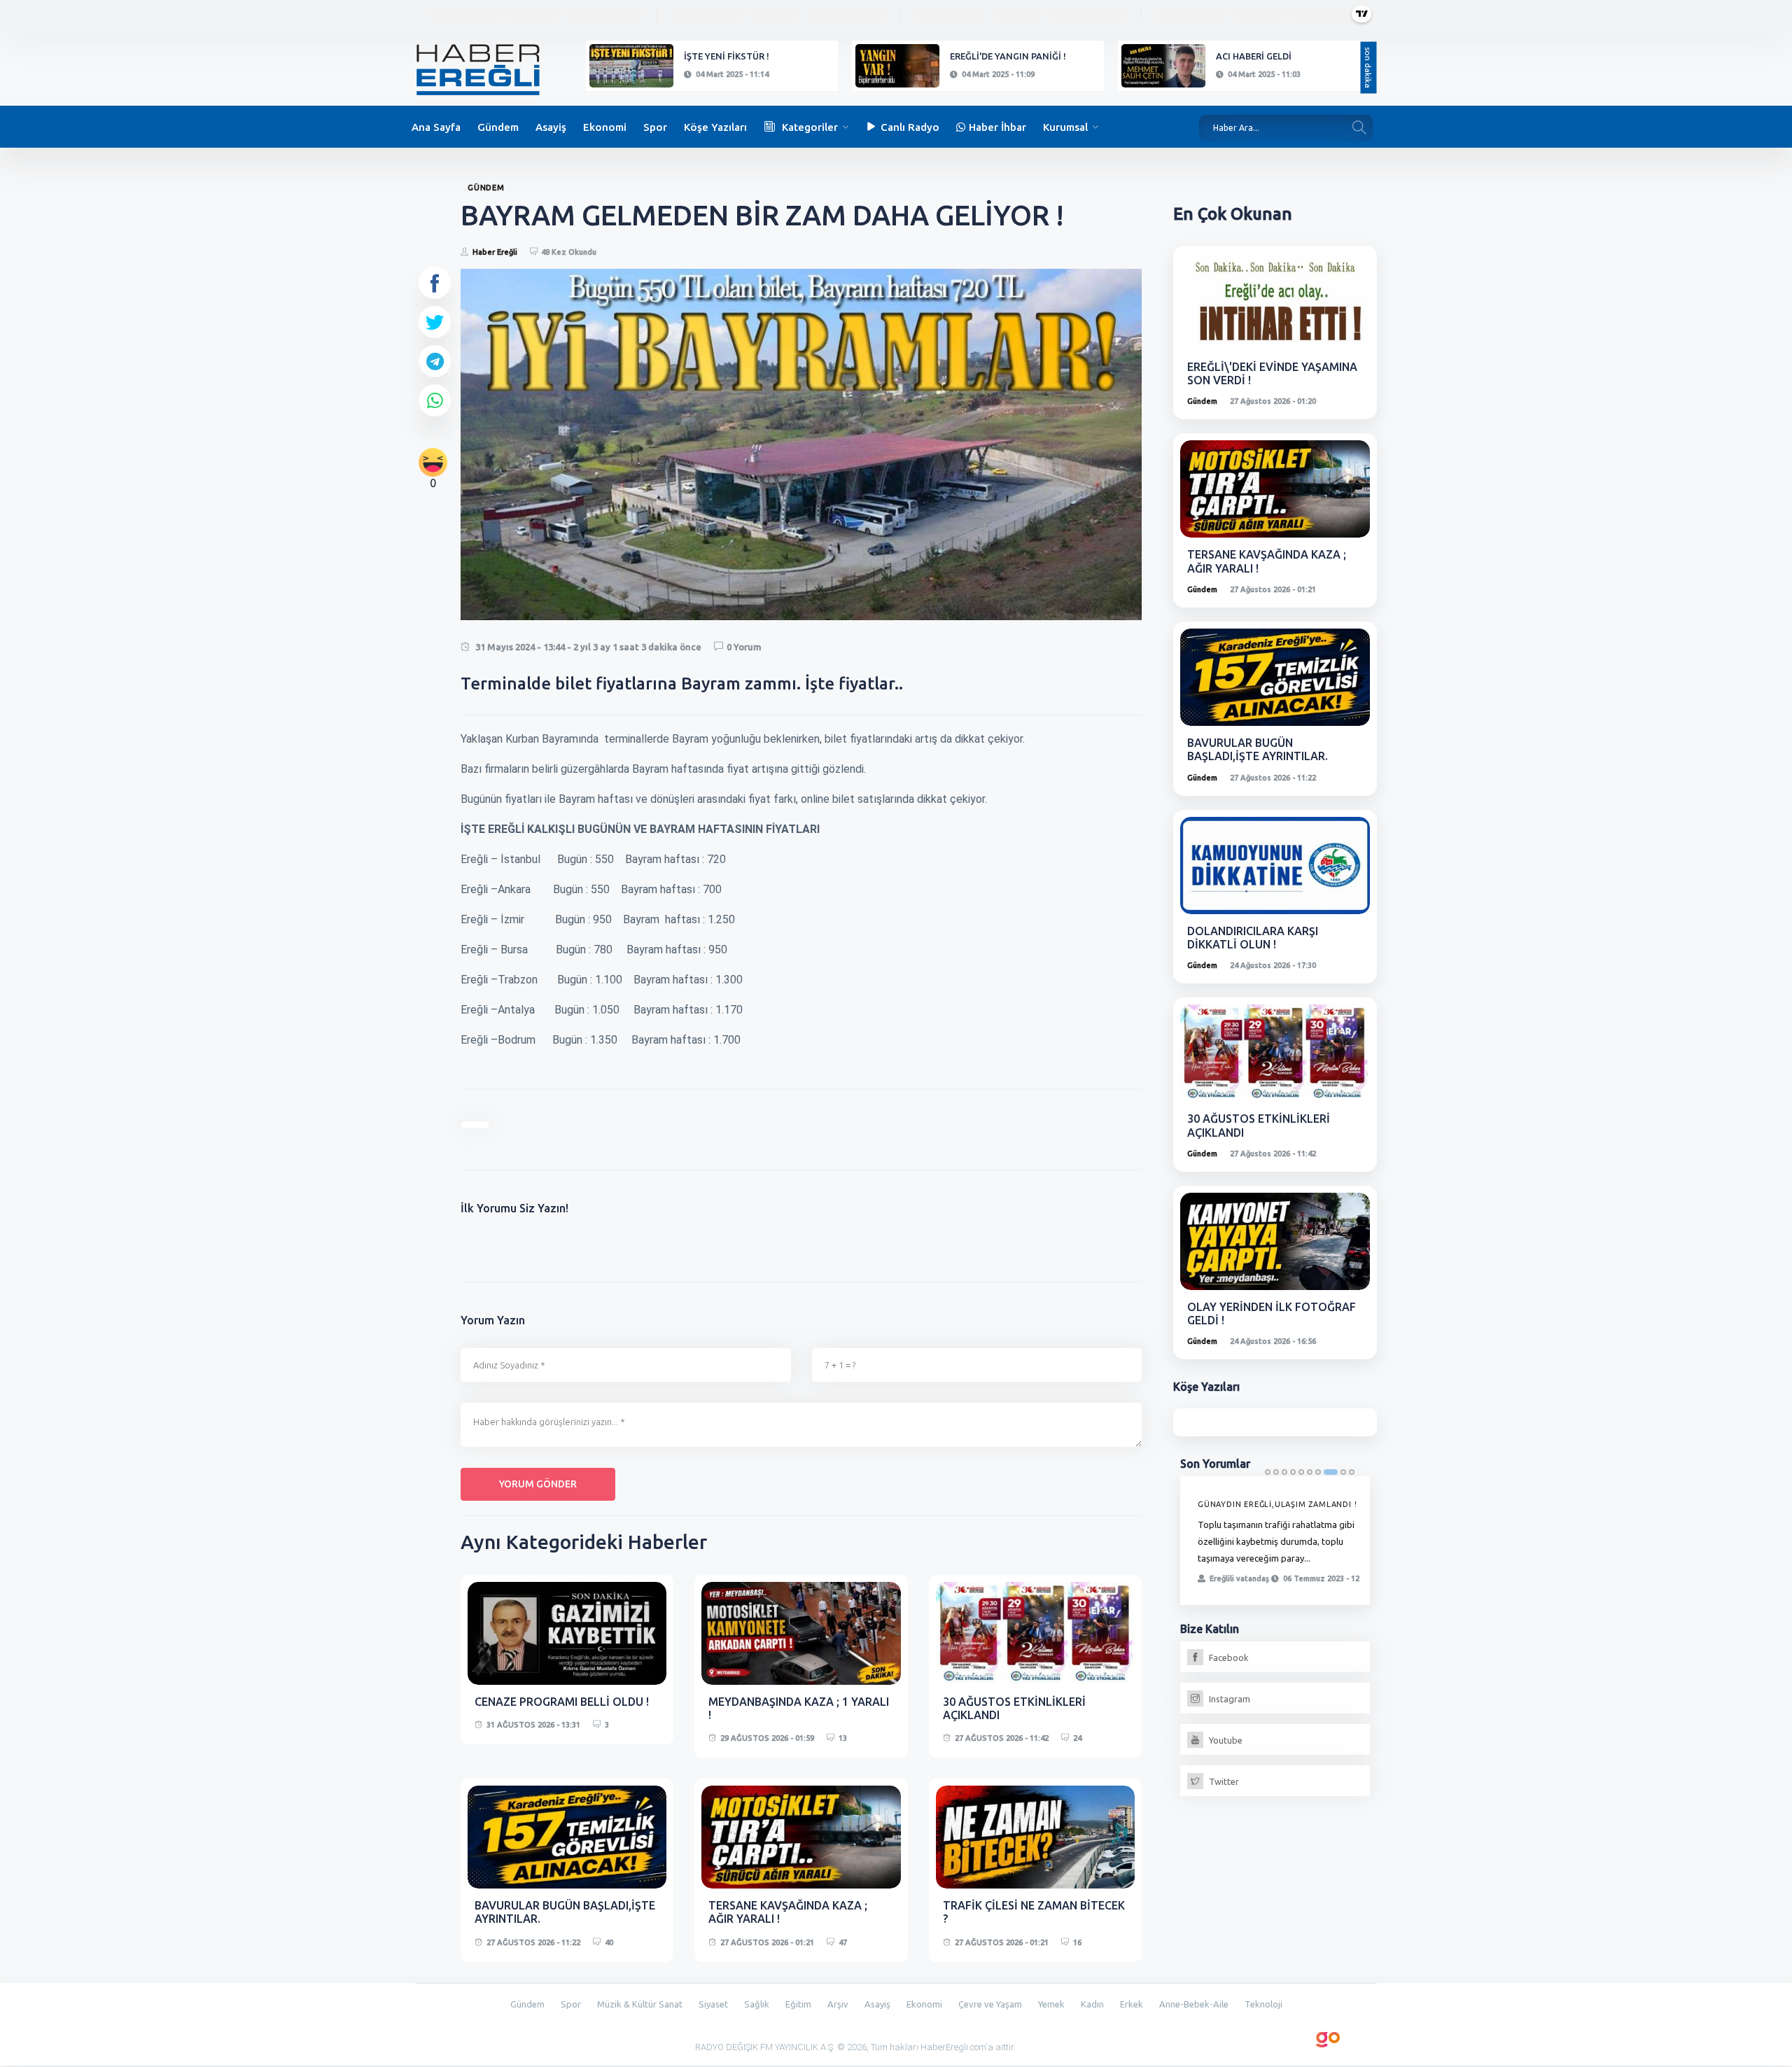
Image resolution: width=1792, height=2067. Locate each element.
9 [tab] (1343, 1472)
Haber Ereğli (495, 252)
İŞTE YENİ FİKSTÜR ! (727, 56)
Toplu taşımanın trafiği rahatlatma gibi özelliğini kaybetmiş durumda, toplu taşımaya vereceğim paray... (1276, 1541)
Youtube (1225, 1740)
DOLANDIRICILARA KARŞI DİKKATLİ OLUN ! (1253, 938)
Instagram (1228, 1699)
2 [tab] (1276, 1472)
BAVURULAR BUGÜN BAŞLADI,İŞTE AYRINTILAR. (1258, 749)
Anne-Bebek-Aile (1194, 2004)
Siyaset (713, 2004)
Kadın (1092, 2004)
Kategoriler (810, 127)
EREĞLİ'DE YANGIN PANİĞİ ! (1008, 56)
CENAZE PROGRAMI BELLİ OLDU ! (562, 1702)
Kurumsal (1065, 127)
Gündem (498, 127)
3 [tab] (1284, 1472)
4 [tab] (1293, 1472)
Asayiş (551, 127)
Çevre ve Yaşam (990, 2004)
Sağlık (757, 2004)
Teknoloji (1263, 2004)
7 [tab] (1318, 1472)
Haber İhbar (997, 127)
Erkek (1132, 2004)
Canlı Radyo (910, 127)
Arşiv (838, 2004)
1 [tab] (1268, 1472)
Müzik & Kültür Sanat (640, 2004)
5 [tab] (1301, 1472)
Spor (655, 127)
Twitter (1223, 1781)
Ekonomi (605, 127)
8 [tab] (1331, 1472)
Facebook (1228, 1658)
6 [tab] (1310, 1472)
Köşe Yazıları (715, 127)
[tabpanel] (1275, 1541)
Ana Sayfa (436, 127)
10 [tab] (1352, 1472)
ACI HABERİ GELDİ (1254, 56)
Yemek (1051, 2004)
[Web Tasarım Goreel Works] (1328, 2037)
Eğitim (798, 2004)
